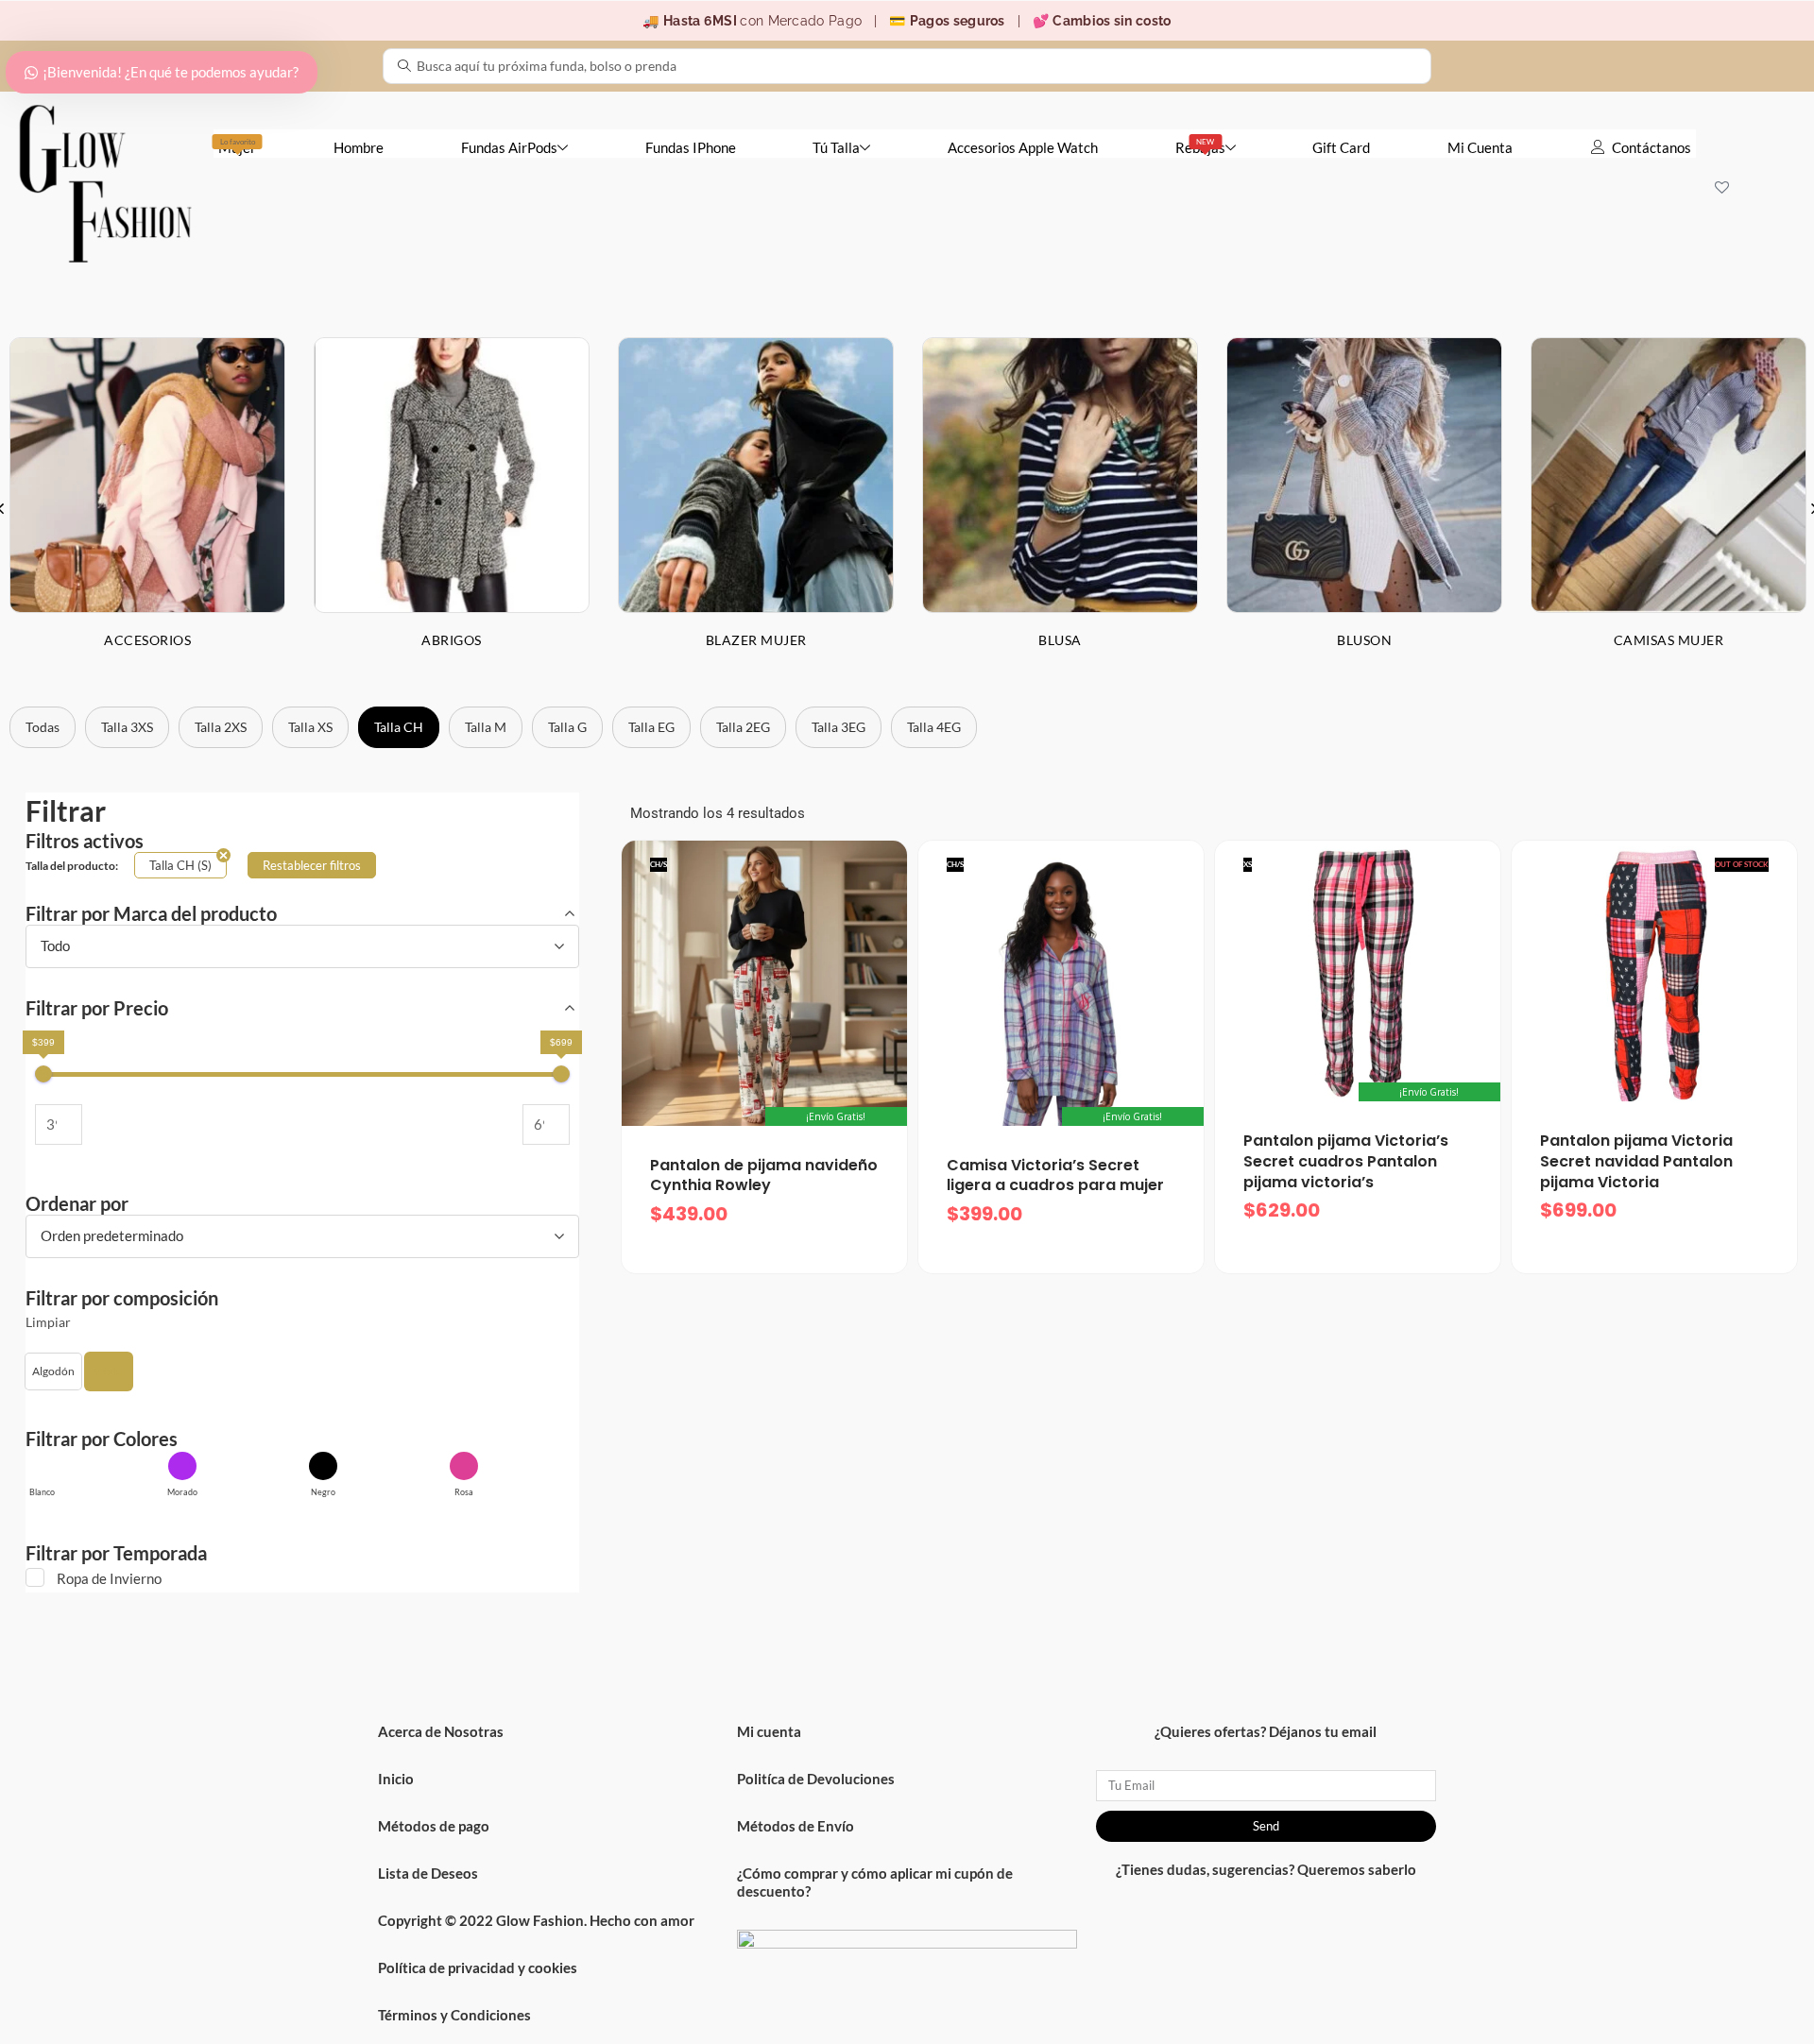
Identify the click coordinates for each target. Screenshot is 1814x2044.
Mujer (237, 146)
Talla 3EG (839, 727)
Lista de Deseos (428, 1873)
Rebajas (1200, 146)
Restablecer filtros (312, 865)
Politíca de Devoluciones (816, 1779)
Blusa (1060, 640)
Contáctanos (1651, 147)
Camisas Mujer (1669, 640)
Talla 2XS (221, 727)
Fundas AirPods (509, 147)
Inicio (396, 1779)
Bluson (1364, 640)
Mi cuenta (769, 1731)
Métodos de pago (434, 1826)
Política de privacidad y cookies (478, 1967)
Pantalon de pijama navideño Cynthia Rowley (764, 1175)
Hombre (359, 147)
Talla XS (310, 727)
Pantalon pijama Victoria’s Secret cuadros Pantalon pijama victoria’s (1346, 1161)
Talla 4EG (934, 727)
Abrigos (452, 640)
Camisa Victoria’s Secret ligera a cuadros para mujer (1055, 1175)
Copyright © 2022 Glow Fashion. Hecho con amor (536, 1920)
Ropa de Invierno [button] (109, 1578)
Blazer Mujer (756, 640)
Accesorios (147, 640)
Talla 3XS (127, 727)
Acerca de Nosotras (441, 1731)
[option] (452, 508)
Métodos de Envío (796, 1826)
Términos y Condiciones (454, 2015)
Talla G (567, 727)
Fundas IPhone (691, 147)
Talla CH (399, 727)
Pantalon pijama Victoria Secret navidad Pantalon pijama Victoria (1636, 1161)
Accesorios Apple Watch (1023, 147)
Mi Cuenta (1480, 147)
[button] (53, 1371)
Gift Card (1341, 147)
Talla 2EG (743, 727)
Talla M (486, 727)
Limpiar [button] (48, 1322)
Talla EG (651, 727)
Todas (43, 727)
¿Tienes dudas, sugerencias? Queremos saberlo (1266, 1869)
